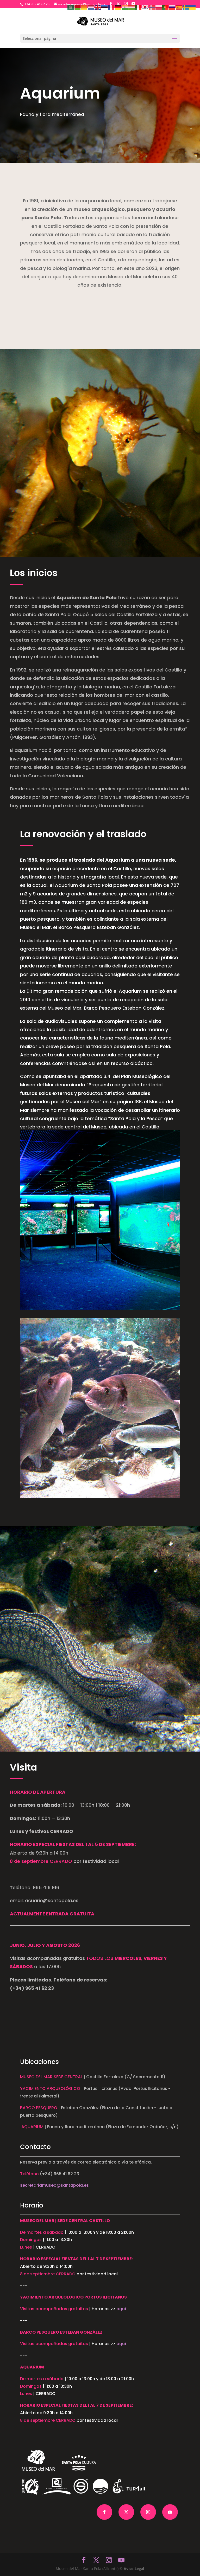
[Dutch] (91, 7)
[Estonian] (105, 7)
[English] (98, 7)
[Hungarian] (132, 7)
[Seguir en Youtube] (170, 2512)
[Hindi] (125, 7)
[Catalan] (84, 7)
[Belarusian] (78, 7)
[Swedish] (186, 7)
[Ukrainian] (193, 7)
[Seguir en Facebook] (104, 2512)
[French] (111, 7)
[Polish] (159, 7)
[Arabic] (71, 7)
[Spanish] (179, 7)
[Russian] (172, 7)
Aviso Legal (134, 2569)
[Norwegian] (152, 7)
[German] (118, 7)
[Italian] (139, 7)
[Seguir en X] (126, 2512)
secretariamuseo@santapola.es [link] (54, 2185)
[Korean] (145, 7)
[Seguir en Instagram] (148, 2512)
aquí (121, 2309)
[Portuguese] (166, 7)
